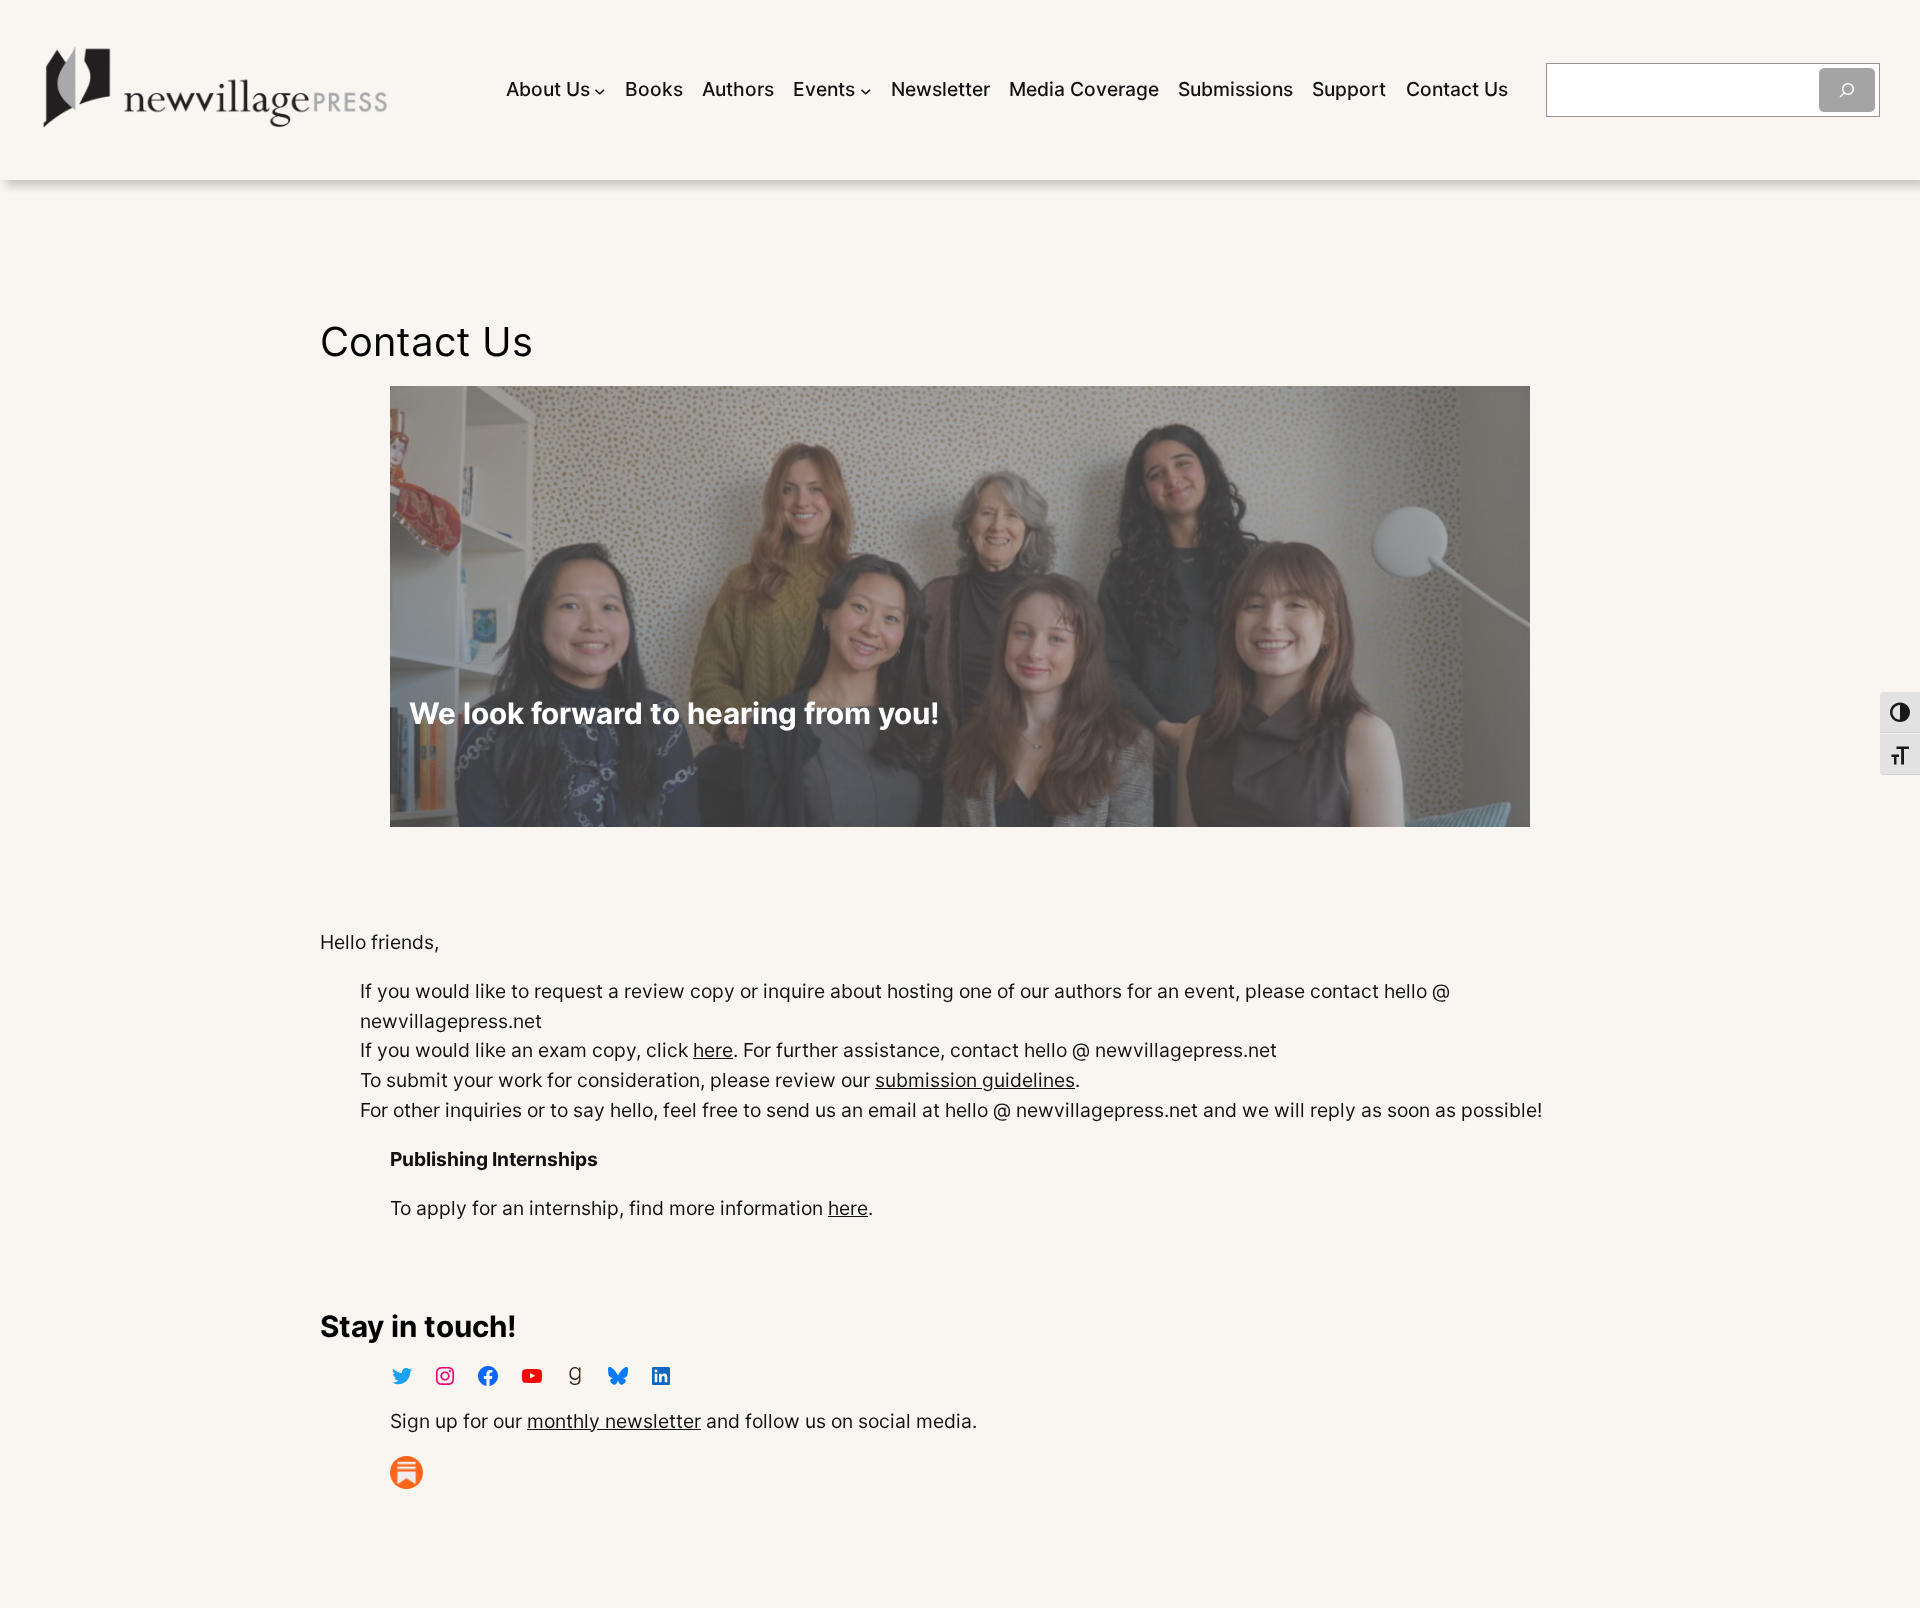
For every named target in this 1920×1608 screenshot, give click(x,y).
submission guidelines (975, 1080)
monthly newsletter (614, 1421)
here (713, 1050)
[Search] (1847, 89)
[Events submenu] (866, 90)
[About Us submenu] (600, 90)
